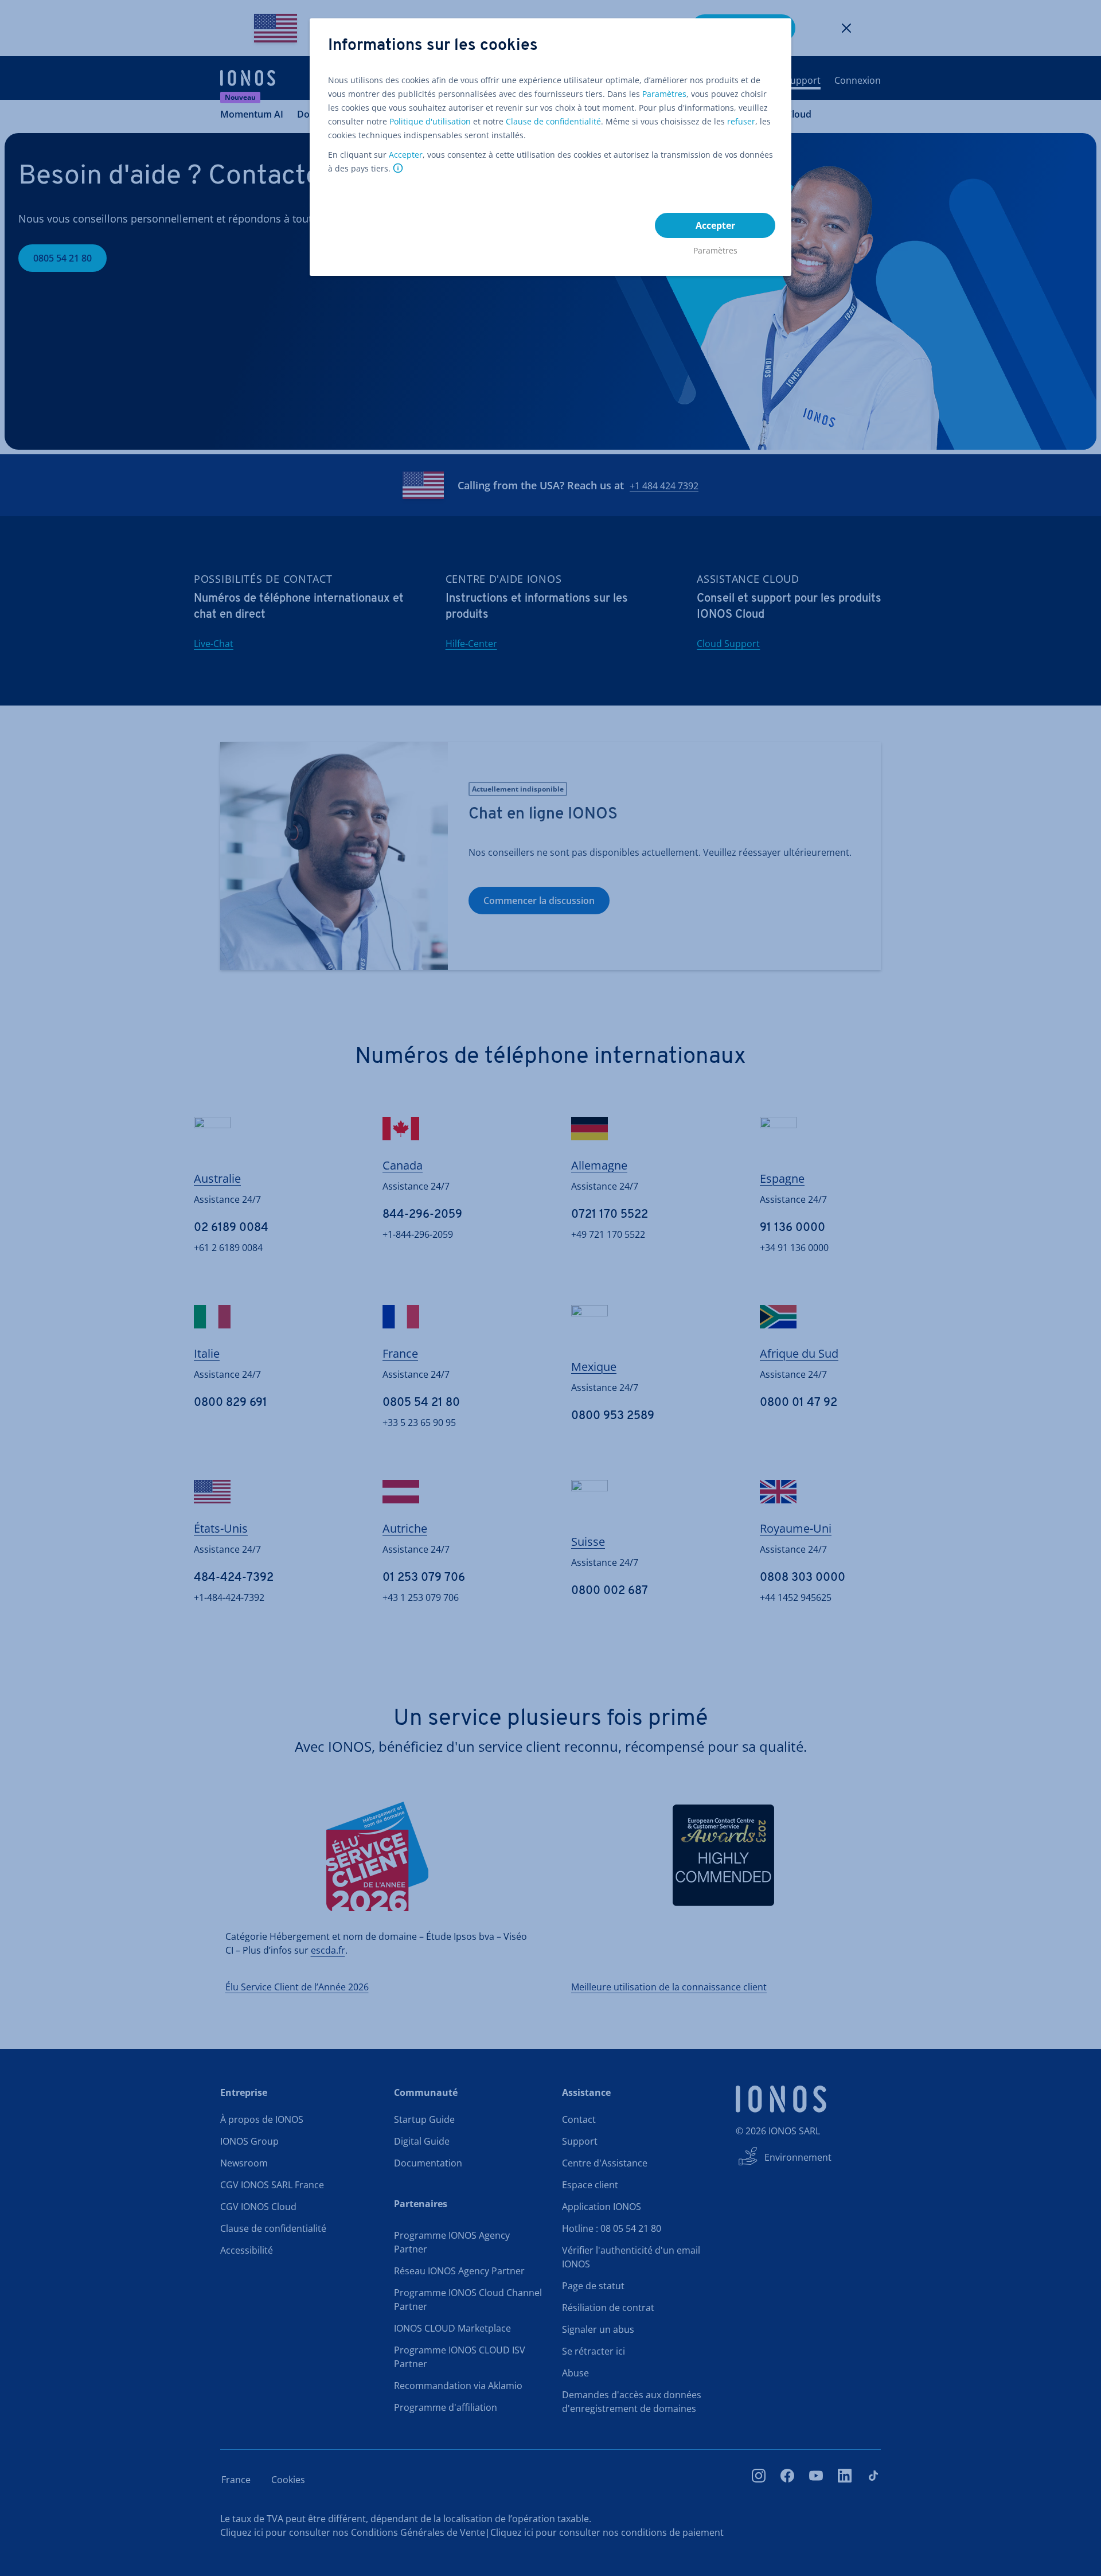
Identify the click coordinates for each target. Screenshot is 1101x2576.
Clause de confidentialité (553, 121)
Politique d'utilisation (430, 121)
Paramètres (664, 94)
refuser (741, 121)
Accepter (406, 155)
